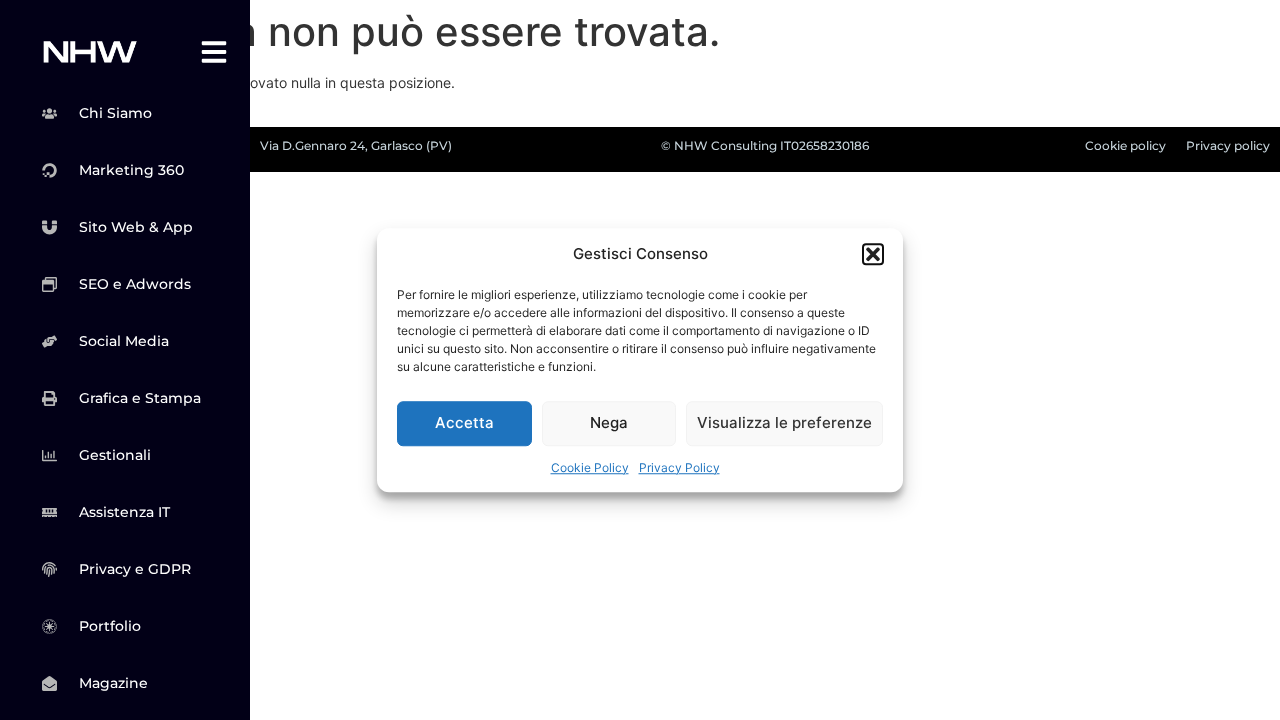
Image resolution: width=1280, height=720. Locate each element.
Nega (609, 422)
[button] (873, 255)
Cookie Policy (590, 467)
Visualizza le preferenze (784, 422)
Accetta (464, 422)
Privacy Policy (679, 467)
